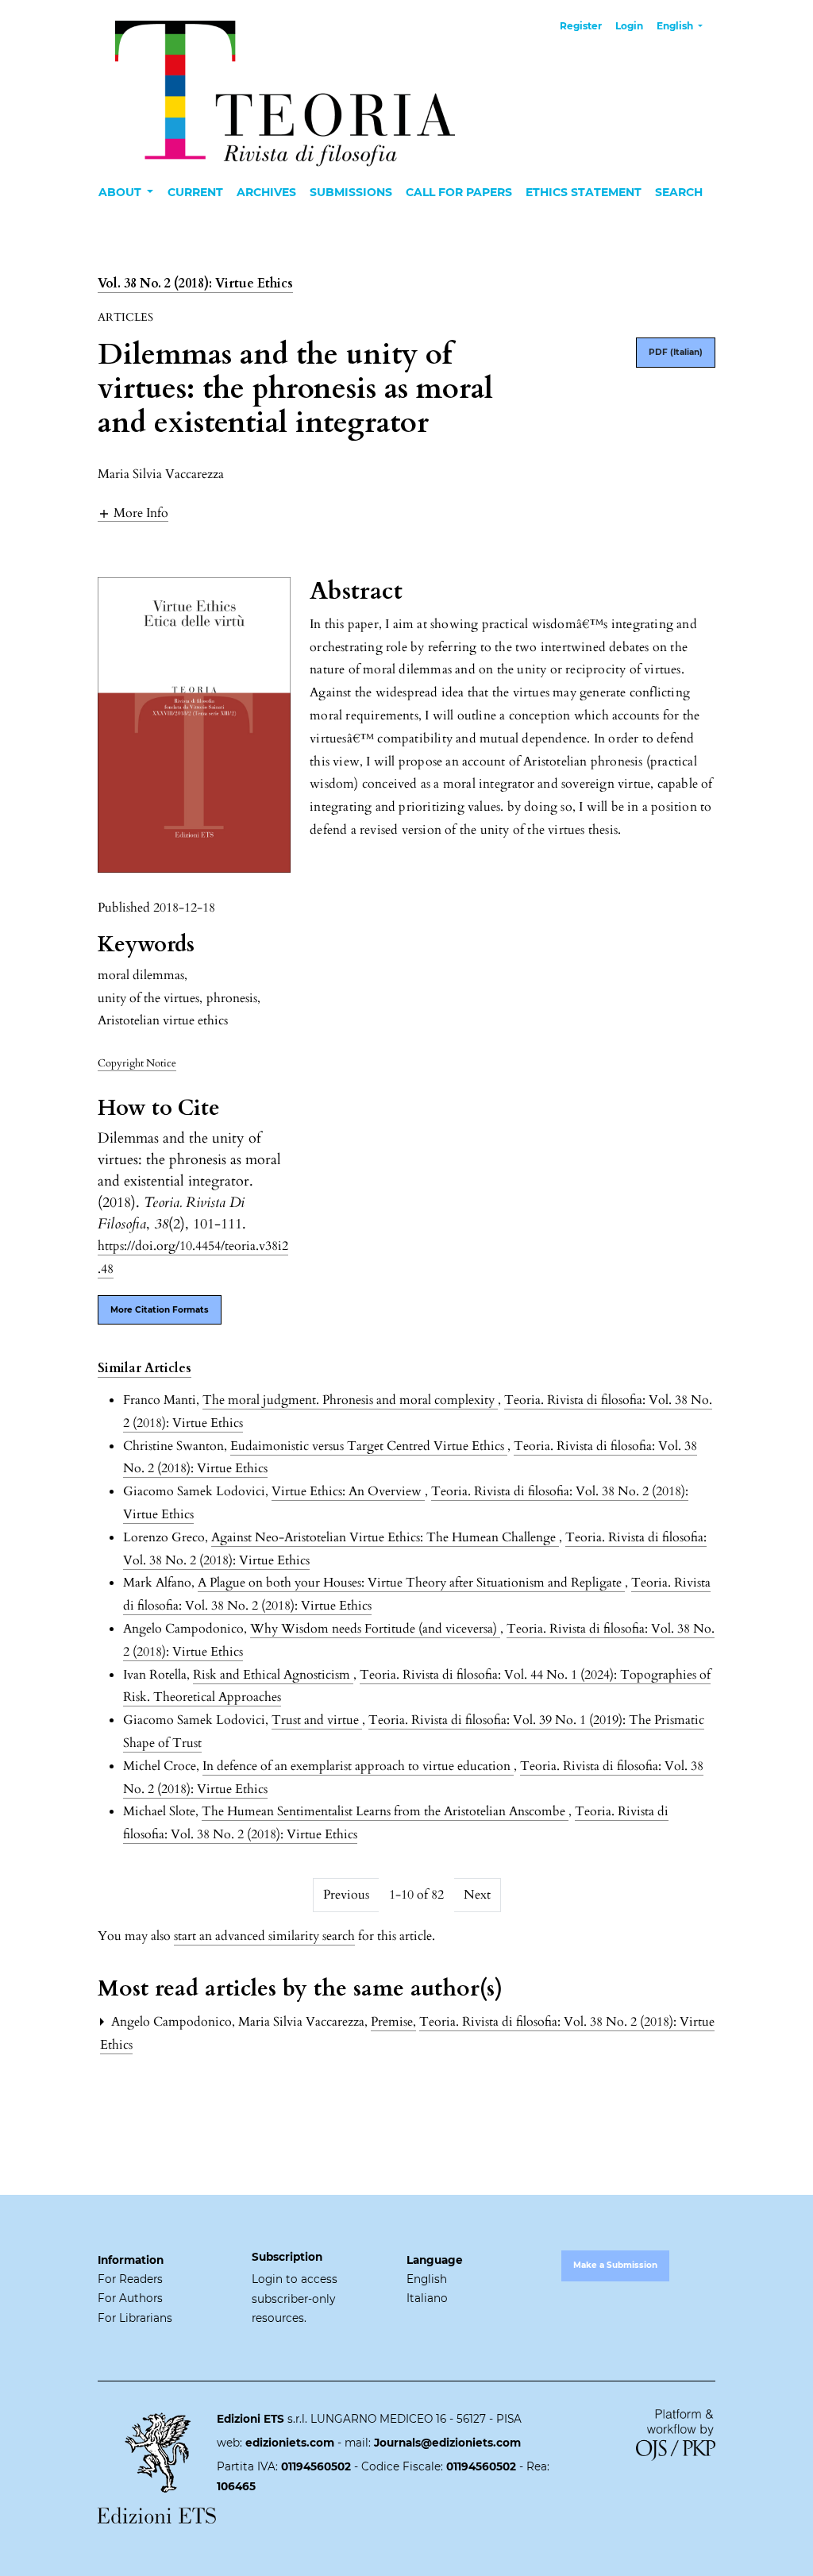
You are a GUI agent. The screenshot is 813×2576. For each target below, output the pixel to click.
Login (629, 26)
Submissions (351, 192)
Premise (393, 2022)
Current (195, 192)
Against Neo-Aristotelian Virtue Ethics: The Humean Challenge (385, 1537)
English (427, 2279)
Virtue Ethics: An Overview (348, 1491)
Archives (266, 192)
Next (477, 1895)
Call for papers (459, 192)
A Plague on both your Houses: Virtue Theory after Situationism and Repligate (411, 1583)
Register (581, 26)
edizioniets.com (290, 2443)
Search (679, 192)
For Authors (130, 2298)
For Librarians (135, 2318)
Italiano (427, 2298)
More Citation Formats (160, 1310)
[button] (133, 513)
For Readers (130, 2279)
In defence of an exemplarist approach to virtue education (358, 1766)
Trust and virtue (317, 1720)
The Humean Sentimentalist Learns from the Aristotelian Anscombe (385, 1811)
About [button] (121, 192)
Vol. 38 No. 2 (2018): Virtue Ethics (195, 283)
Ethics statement (584, 192)
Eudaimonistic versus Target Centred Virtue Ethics (369, 1446)
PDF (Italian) (676, 352)
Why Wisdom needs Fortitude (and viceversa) (375, 1629)
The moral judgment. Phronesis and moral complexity (350, 1400)
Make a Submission (615, 2265)
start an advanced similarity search (264, 1936)
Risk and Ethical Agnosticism (273, 1675)
